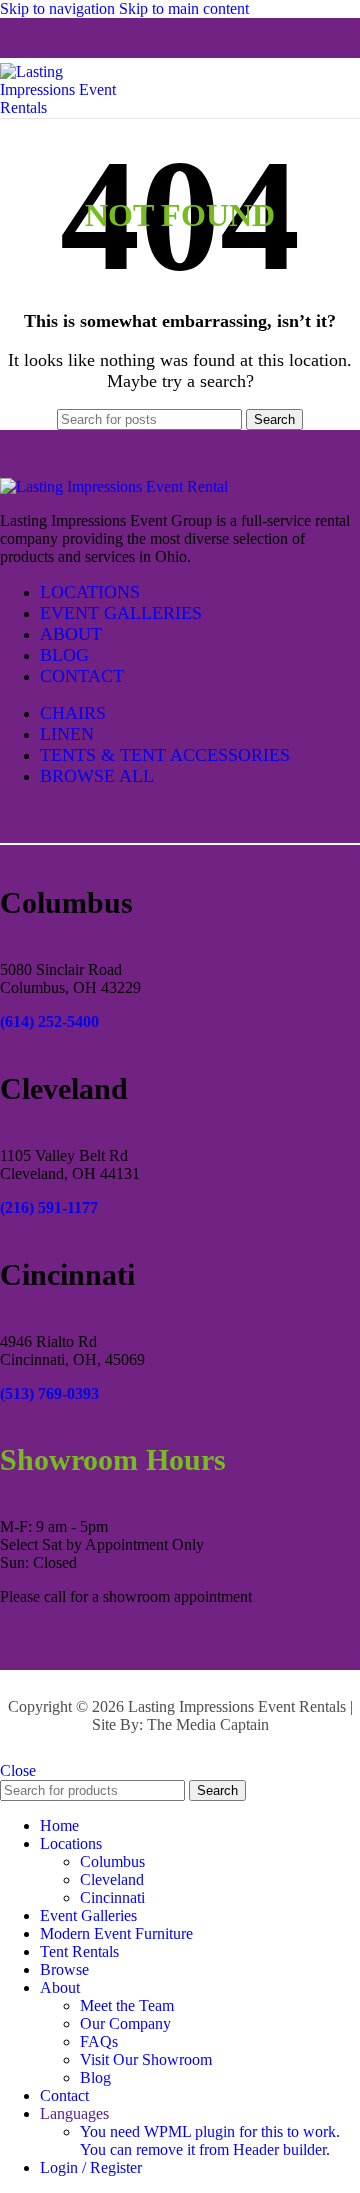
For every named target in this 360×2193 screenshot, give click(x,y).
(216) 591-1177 (49, 1207)
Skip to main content (184, 8)
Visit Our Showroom (146, 2059)
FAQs (99, 2041)
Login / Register (91, 2167)
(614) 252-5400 (49, 1021)
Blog (95, 2077)
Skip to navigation (59, 8)
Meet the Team (127, 2005)
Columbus (112, 1861)
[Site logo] (70, 107)
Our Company (125, 2023)
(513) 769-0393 (49, 1393)
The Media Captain (208, 1724)
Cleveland (112, 1879)
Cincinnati (112, 1897)
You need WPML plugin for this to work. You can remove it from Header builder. (210, 2140)
